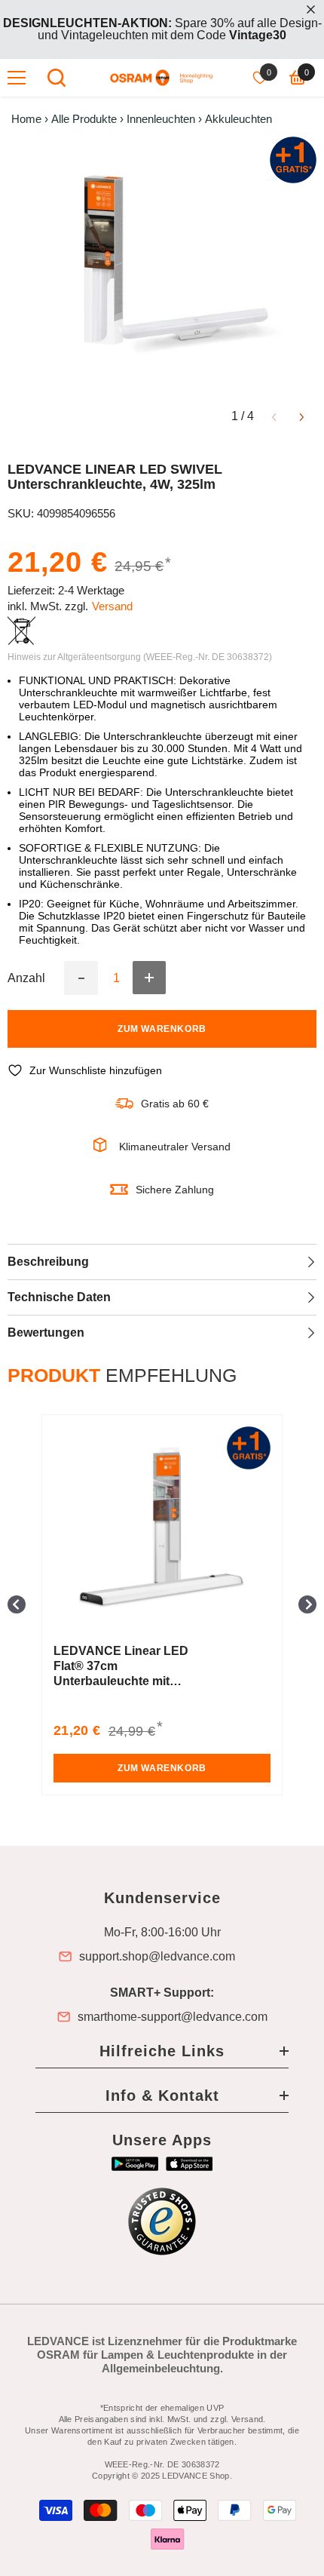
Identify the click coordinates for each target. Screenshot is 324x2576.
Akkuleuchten (238, 119)
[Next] (302, 416)
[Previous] (274, 416)
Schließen (311, 9)
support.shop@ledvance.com (157, 1957)
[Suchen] (57, 78)
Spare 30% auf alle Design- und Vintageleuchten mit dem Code (162, 29)
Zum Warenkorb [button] (162, 1768)
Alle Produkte (84, 119)
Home (26, 119)
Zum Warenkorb (162, 1029)
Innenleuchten (161, 119)
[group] (162, 1605)
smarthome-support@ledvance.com (173, 2017)
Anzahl (26, 978)
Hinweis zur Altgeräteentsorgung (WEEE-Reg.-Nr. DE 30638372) (140, 657)
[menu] (17, 78)
